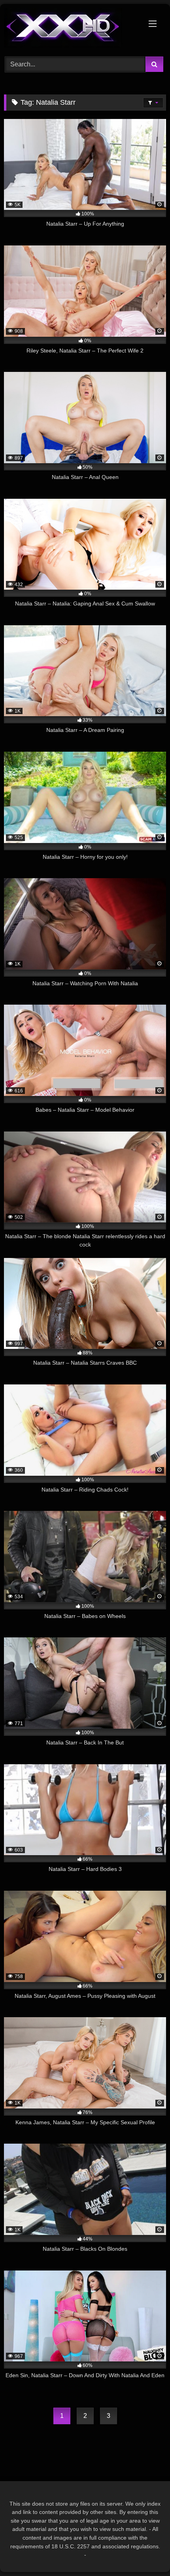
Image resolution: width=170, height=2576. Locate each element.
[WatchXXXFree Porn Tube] (70, 29)
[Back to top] (145, 2552)
